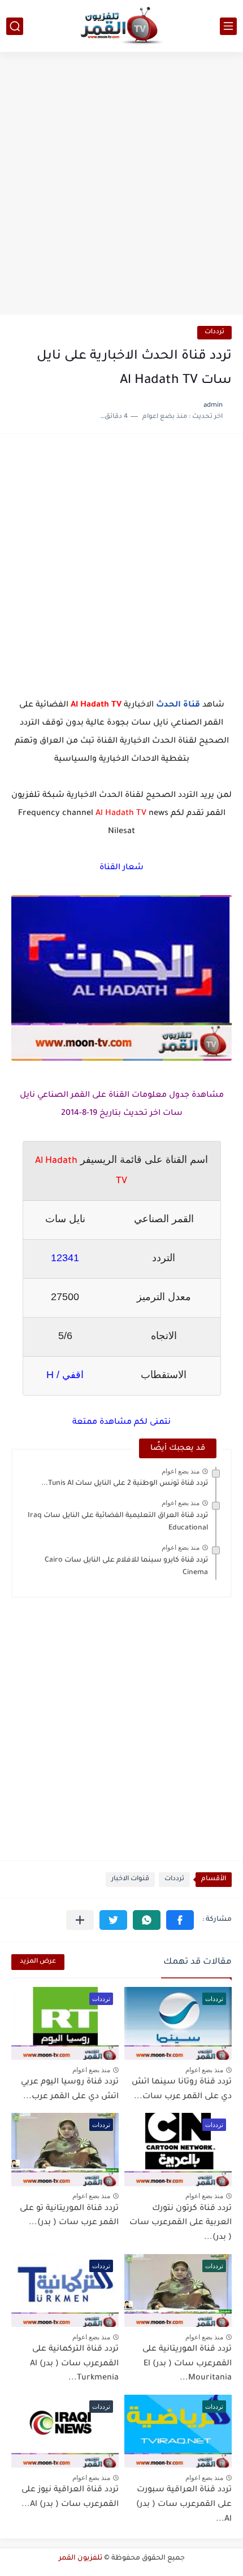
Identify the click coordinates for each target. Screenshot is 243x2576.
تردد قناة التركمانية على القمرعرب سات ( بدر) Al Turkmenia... (74, 2364)
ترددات (214, 332)
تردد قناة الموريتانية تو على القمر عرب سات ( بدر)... (69, 2216)
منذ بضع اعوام (181, 1471)
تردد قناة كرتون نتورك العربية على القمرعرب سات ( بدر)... (181, 2223)
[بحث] (15, 26)
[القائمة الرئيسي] (228, 26)
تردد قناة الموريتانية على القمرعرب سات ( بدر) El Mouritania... (187, 2364)
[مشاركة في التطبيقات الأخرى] (80, 1920)
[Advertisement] (121, 185)
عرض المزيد (38, 1962)
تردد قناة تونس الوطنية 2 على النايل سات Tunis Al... (125, 1484)
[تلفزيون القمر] (121, 26)
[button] (180, 1920)
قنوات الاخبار (130, 1879)
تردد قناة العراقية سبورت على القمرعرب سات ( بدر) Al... (184, 2505)
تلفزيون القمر (81, 2558)
